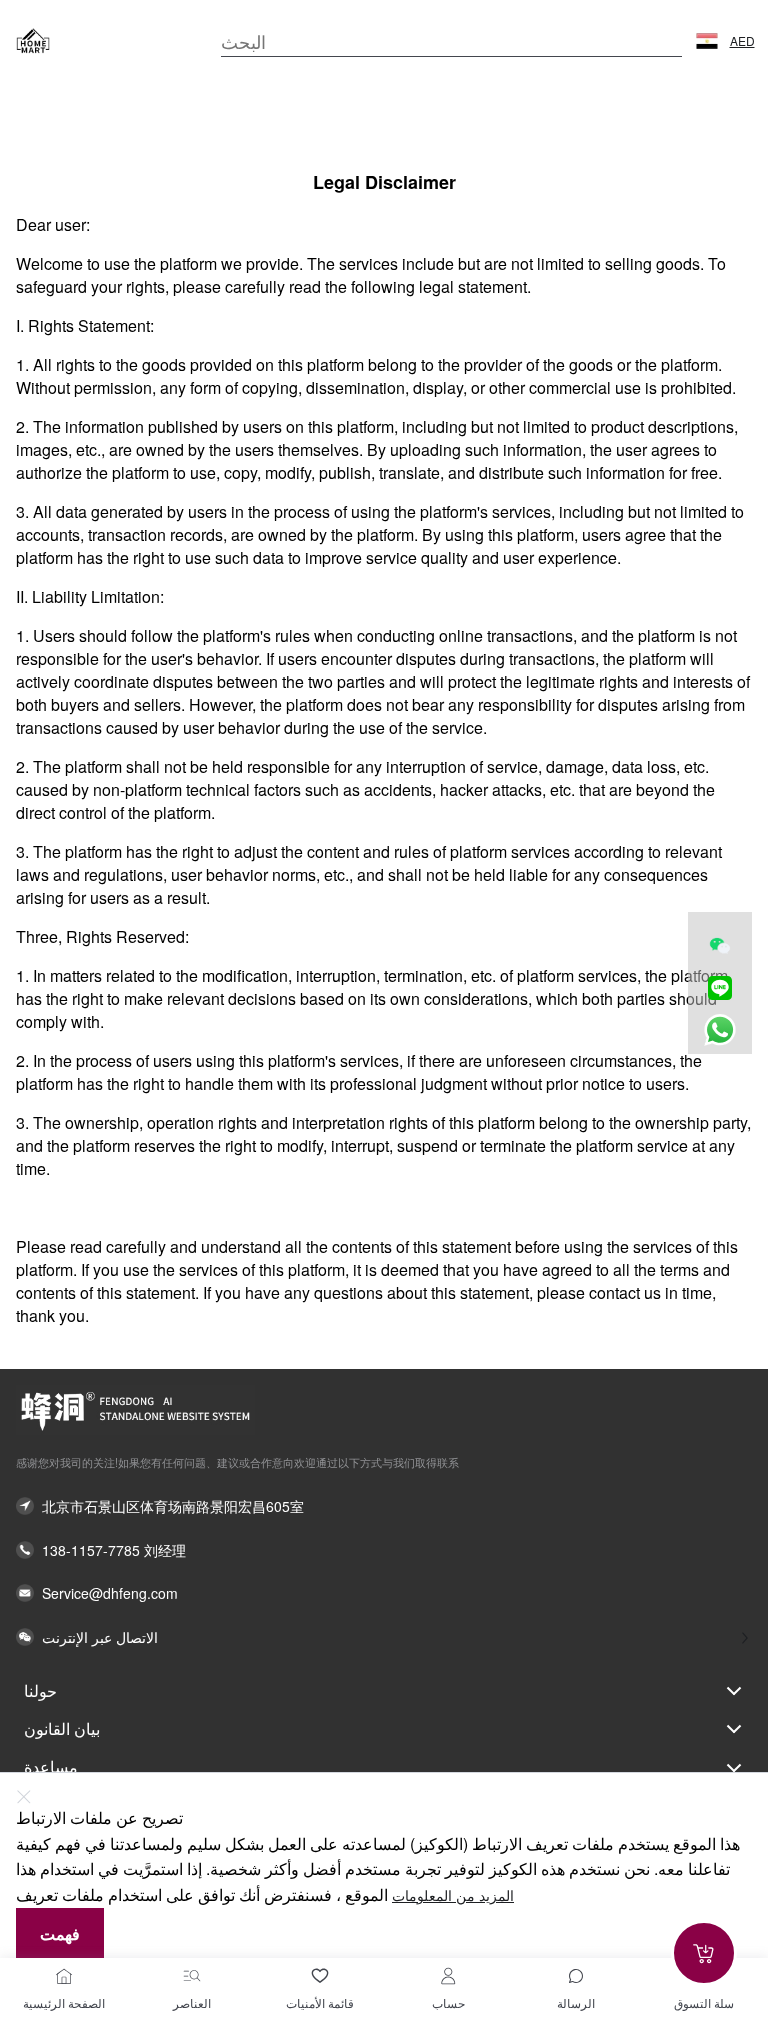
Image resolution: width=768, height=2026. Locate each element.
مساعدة (51, 1766)
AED (742, 41)
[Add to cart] (704, 1953)
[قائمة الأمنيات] (320, 1976)
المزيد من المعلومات (453, 1895)
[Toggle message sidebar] (576, 1976)
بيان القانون (62, 1728)
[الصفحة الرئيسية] (64, 1976)
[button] (707, 41)
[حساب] (448, 1976)
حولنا (40, 1690)
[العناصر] (192, 1976)
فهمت (60, 1933)
